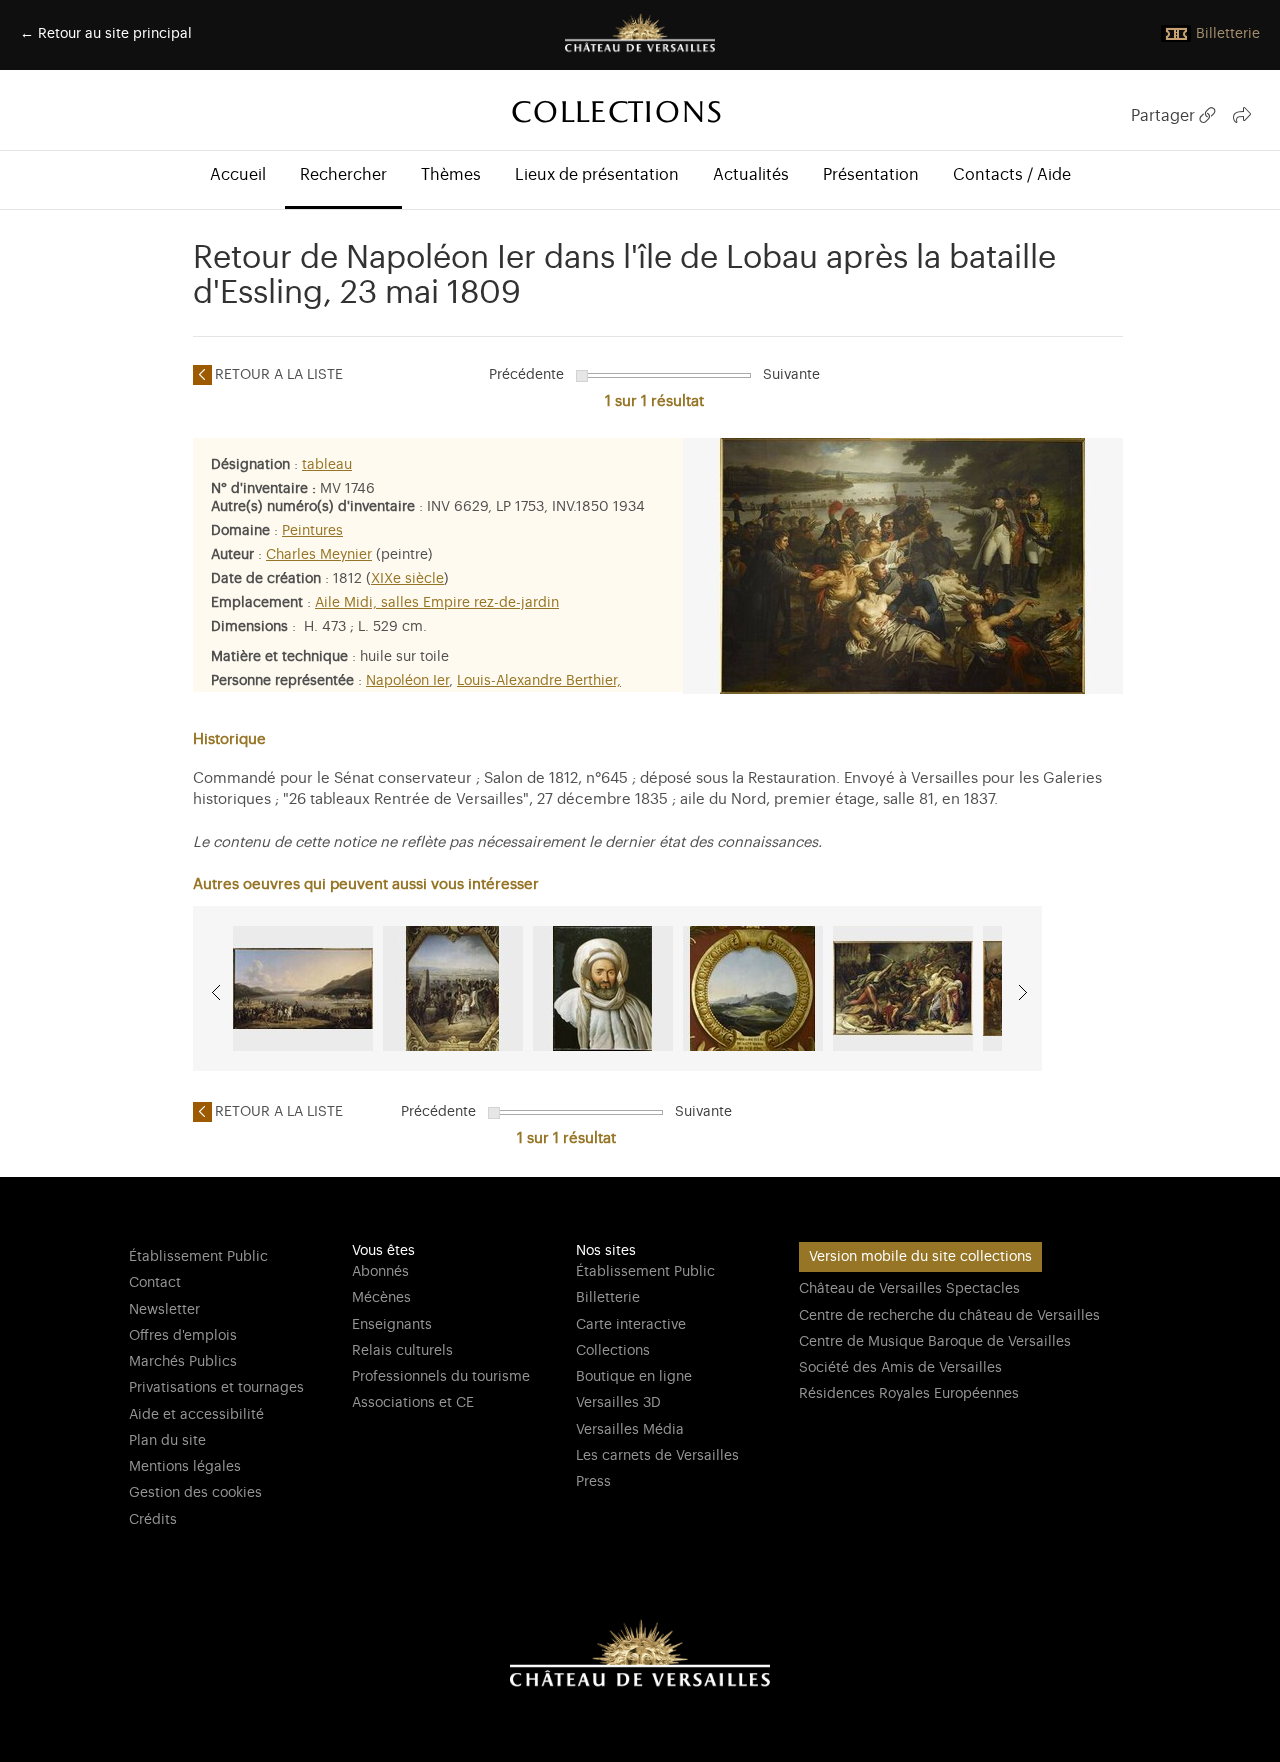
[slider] (582, 376)
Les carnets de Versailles (657, 1456)
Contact (155, 1283)
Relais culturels (402, 1351)
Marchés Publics (183, 1362)
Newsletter (164, 1310)
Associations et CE (413, 1403)
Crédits (153, 1520)
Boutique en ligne (634, 1377)
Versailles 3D (618, 1403)
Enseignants (392, 1325)
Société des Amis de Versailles (900, 1368)
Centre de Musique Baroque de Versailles (935, 1342)
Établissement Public (198, 1257)
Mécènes (381, 1298)
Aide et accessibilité (196, 1415)
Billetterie (608, 1298)
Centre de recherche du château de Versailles (949, 1316)
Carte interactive (631, 1325)
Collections (613, 1351)
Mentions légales (185, 1467)
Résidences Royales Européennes (909, 1394)
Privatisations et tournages (216, 1388)
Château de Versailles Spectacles (909, 1289)
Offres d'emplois (183, 1336)
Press (593, 1482)
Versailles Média (630, 1430)
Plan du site (167, 1441)
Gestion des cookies (195, 1493)
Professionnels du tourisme (441, 1377)
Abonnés (380, 1272)
